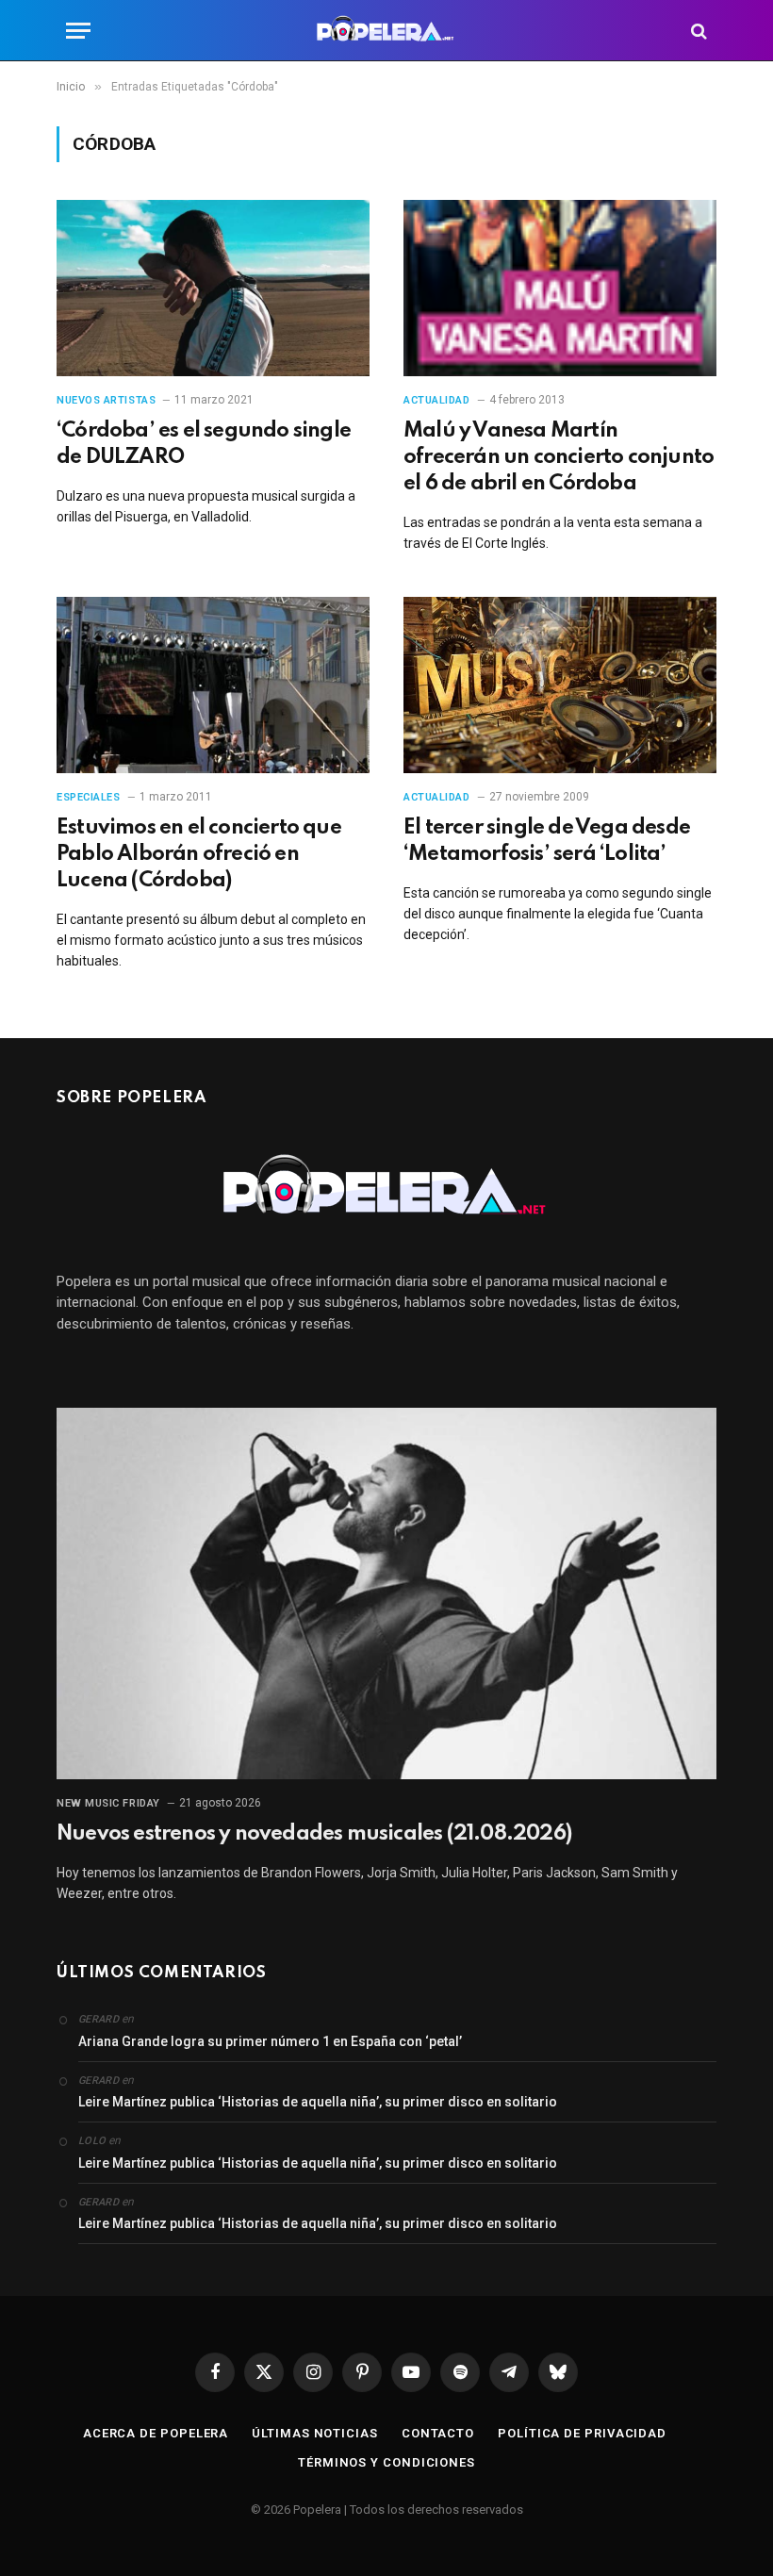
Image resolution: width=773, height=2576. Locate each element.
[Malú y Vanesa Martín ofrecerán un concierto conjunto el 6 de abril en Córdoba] (560, 288)
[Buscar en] (697, 31)
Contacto (438, 2433)
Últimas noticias (315, 2433)
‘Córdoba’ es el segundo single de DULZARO (204, 444)
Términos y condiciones (386, 2462)
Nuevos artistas (106, 400)
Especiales (89, 797)
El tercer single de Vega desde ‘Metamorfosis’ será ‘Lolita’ (547, 841)
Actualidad (437, 400)
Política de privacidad (582, 2433)
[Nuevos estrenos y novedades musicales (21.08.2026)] (386, 1593)
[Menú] (78, 31)
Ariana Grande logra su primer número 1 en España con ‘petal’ (270, 2041)
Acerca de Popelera (156, 2433)
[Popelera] (387, 31)
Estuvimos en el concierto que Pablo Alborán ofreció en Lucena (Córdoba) (199, 854)
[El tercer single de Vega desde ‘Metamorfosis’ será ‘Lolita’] (560, 685)
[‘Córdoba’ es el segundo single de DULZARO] (213, 288)
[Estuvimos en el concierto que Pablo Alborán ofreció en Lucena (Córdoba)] (213, 685)
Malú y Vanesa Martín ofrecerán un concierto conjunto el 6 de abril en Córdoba (559, 457)
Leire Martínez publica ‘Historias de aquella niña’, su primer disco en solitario (318, 2102)
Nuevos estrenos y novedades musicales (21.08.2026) (314, 1834)
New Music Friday (108, 1803)
